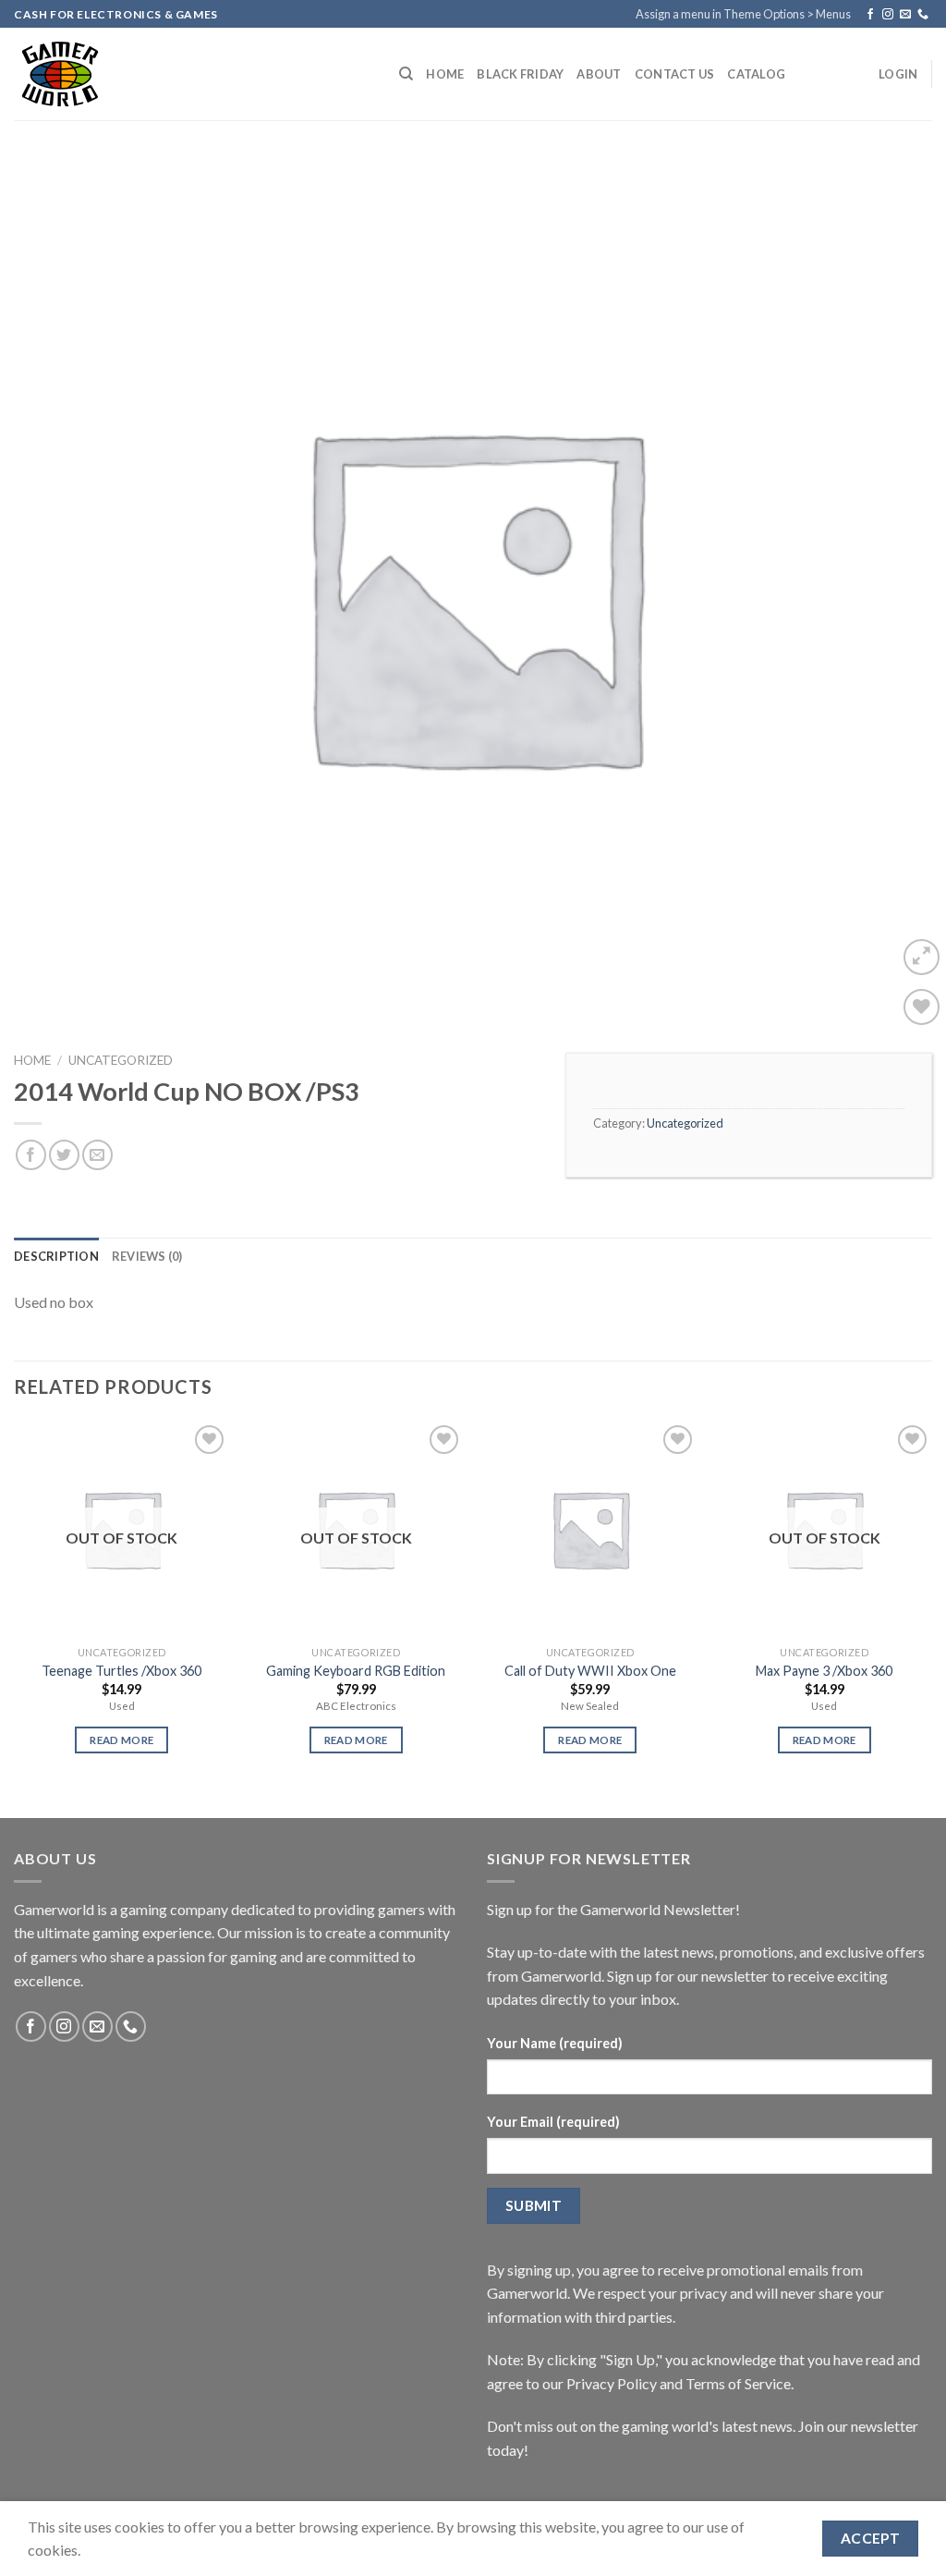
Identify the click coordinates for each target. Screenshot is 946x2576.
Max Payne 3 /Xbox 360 (824, 1671)
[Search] (406, 74)
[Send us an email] (905, 15)
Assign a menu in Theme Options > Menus (743, 14)
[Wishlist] (922, 1007)
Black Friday (520, 74)
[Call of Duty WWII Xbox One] (590, 1529)
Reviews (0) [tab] (147, 1256)
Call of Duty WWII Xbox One (590, 1671)
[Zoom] (922, 957)
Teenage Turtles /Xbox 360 (121, 1671)
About (599, 74)
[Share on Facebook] (31, 1155)
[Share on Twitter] (64, 1155)
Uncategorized (121, 1060)
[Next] (931, 1604)
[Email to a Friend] (97, 1155)
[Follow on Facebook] (870, 15)
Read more (121, 1740)
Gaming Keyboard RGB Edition (356, 1671)
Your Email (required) (553, 2122)
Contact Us (675, 74)
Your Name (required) (555, 2043)
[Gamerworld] (193, 74)
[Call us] (923, 15)
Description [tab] (56, 1256)
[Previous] (15, 1604)
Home (445, 74)
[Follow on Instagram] (888, 15)
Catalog (756, 74)
